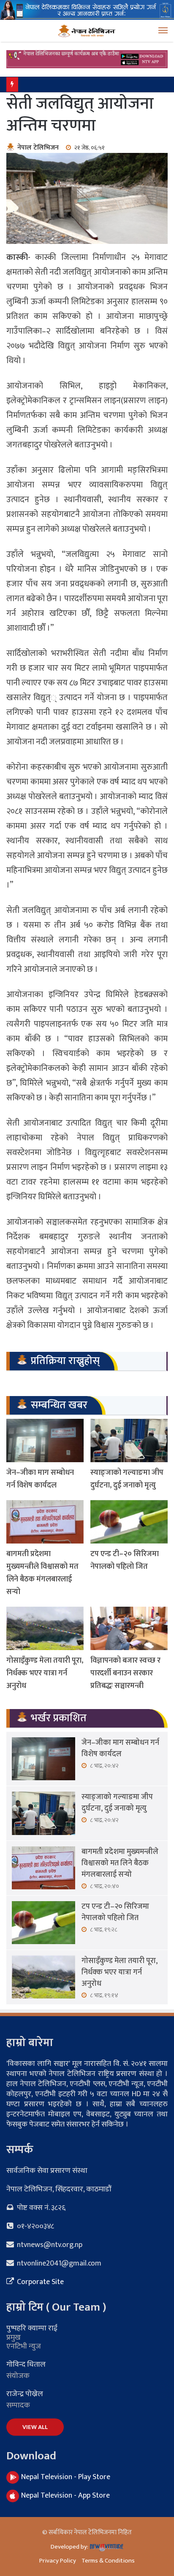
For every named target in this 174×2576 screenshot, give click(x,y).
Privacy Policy (58, 2561)
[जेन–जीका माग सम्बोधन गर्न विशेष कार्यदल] (45, 1440)
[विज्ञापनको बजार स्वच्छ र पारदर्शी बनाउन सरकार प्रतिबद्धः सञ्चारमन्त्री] (129, 1628)
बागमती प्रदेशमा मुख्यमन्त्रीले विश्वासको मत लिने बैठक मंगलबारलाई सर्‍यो (42, 1573)
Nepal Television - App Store (65, 2496)
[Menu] (163, 31)
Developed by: (70, 2547)
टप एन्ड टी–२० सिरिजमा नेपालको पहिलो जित (125, 1560)
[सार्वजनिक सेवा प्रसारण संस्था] (87, 31)
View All (35, 2427)
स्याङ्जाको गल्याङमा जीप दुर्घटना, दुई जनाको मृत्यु (127, 1479)
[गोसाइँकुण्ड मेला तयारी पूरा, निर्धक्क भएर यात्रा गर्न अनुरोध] (45, 1628)
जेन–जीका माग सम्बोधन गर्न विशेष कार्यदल (40, 1479)
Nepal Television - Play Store (66, 2477)
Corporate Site (39, 2282)
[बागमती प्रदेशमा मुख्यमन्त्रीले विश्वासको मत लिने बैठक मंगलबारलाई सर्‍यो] (45, 1522)
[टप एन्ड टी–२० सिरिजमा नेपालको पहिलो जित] (129, 1522)
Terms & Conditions (108, 2561)
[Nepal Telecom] (87, 9)
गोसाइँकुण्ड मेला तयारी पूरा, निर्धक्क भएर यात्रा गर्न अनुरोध (87, 84)
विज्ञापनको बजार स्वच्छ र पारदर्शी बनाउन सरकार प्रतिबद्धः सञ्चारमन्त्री (125, 1673)
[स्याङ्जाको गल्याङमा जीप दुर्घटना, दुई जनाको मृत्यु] (129, 1440)
